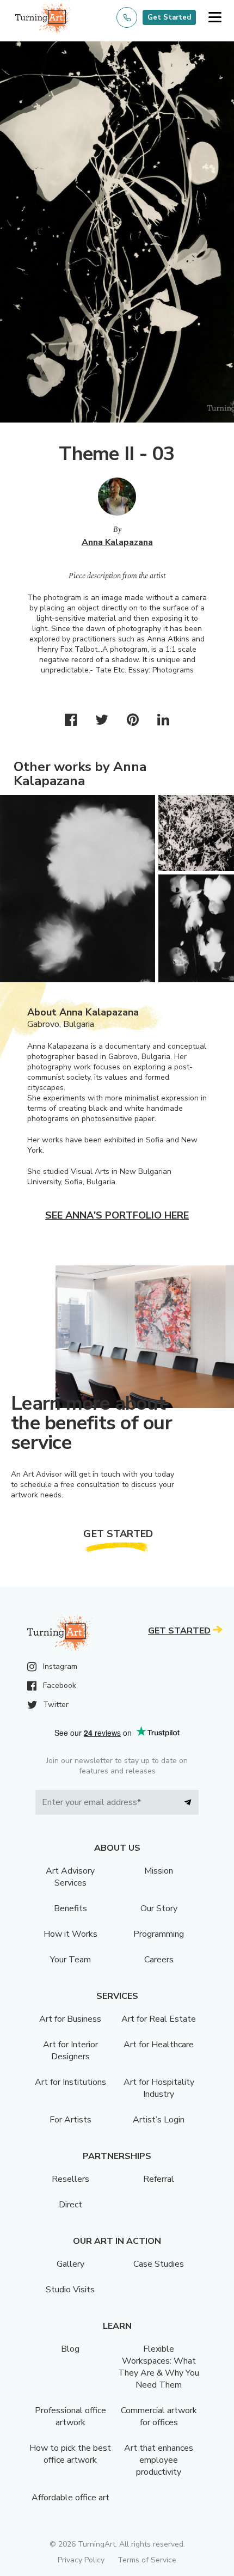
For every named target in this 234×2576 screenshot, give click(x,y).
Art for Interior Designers (70, 2051)
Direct (70, 2205)
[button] (215, 18)
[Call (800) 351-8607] (127, 17)
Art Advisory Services (70, 1877)
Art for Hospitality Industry (159, 2088)
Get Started (169, 17)
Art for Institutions (70, 2082)
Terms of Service (147, 2560)
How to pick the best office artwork (70, 2454)
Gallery (70, 2264)
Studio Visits (70, 2290)
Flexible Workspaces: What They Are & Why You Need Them (159, 2367)
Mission (159, 1871)
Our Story (159, 1908)
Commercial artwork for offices (159, 2416)
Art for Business (70, 2019)
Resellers (70, 2179)
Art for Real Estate (159, 2019)
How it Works (70, 1934)
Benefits (70, 1908)
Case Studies (159, 2264)
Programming (159, 1934)
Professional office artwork (70, 2416)
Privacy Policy (81, 2560)
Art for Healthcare (159, 2045)
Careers (159, 1960)
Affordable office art (70, 2498)
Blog (70, 2349)
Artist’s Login (159, 2120)
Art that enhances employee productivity (159, 2460)
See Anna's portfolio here (117, 1215)
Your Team (70, 1960)
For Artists (70, 2120)
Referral (159, 2179)
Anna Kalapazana (117, 542)
